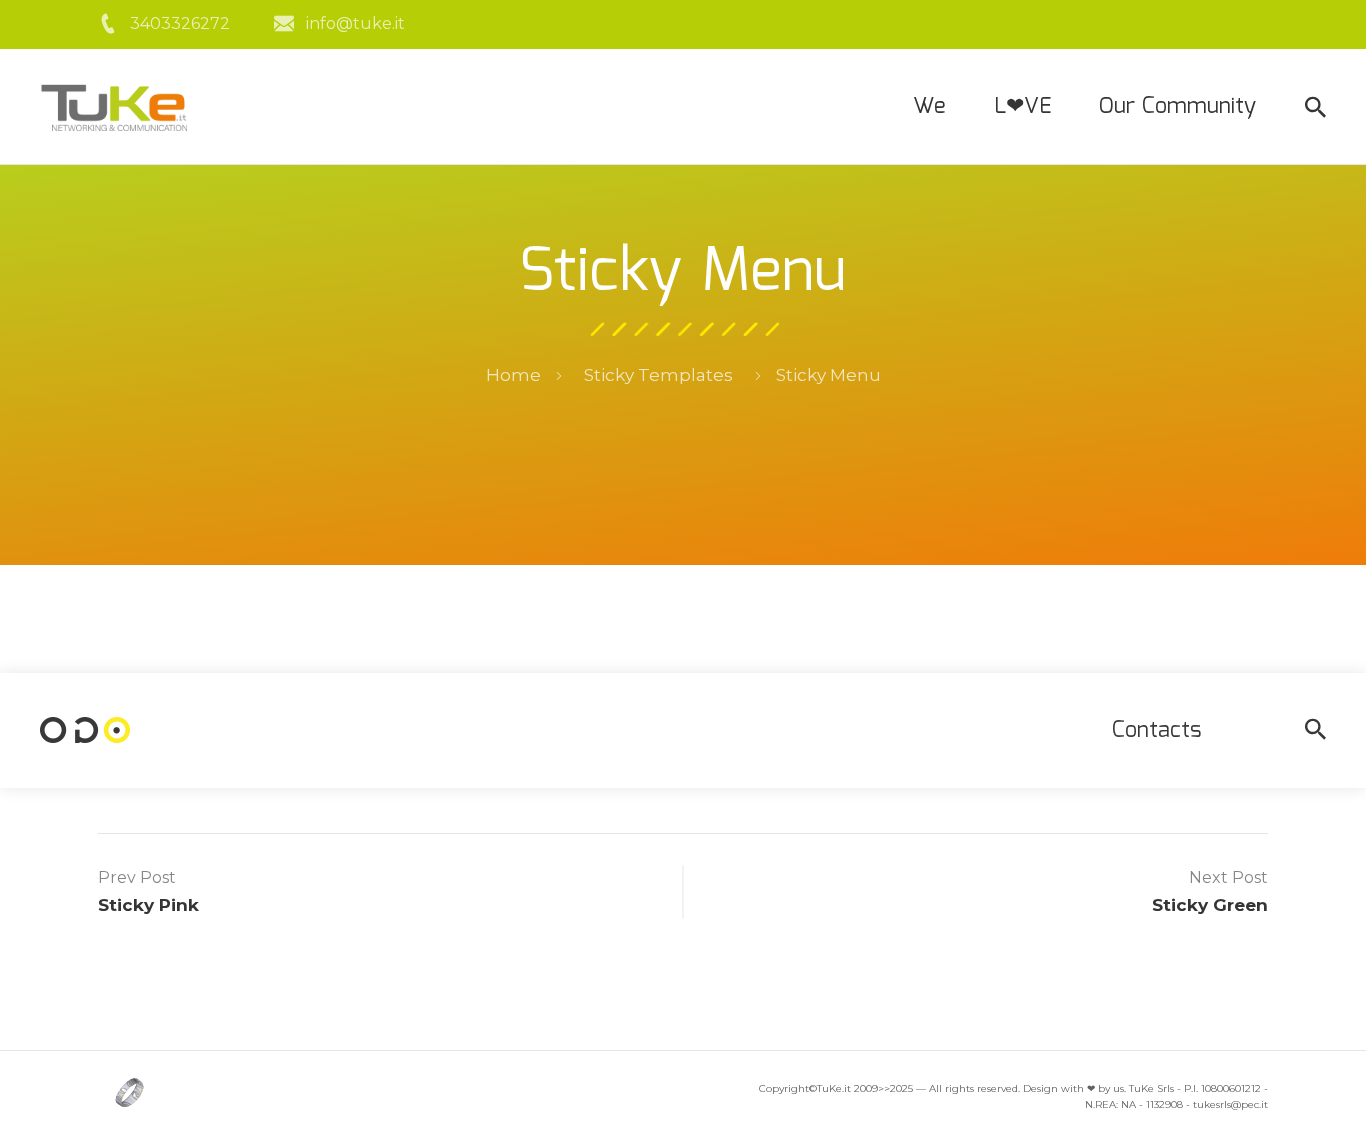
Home (513, 375)
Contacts (1157, 730)
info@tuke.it (355, 23)
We (929, 106)
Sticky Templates (658, 375)
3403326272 (180, 23)
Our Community (1177, 106)
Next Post (1228, 877)
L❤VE (1022, 106)
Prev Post (137, 877)
